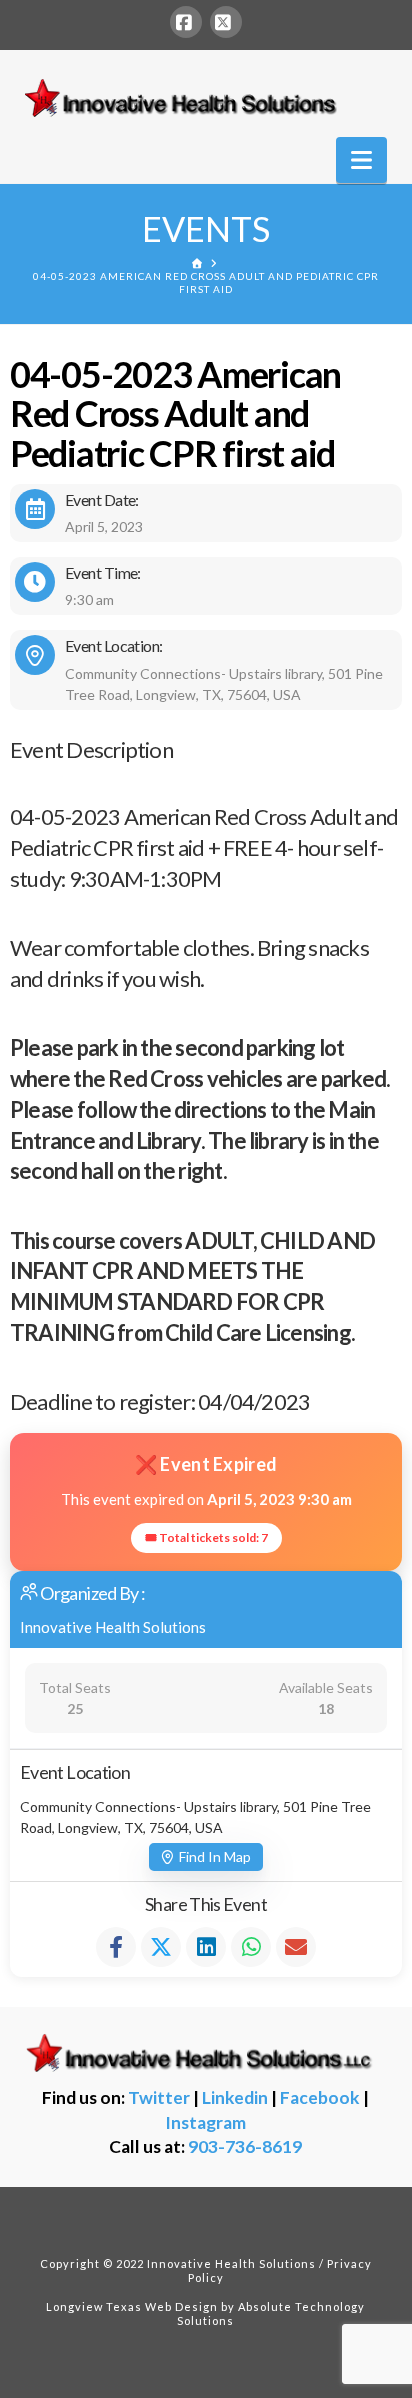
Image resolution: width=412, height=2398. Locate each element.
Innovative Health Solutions (113, 1627)
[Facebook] (186, 22)
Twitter (159, 2097)
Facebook (320, 2097)
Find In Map (215, 1856)
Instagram (205, 2122)
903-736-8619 (245, 2146)
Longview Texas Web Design (132, 2306)
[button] (361, 160)
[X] (226, 22)
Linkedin (235, 2097)
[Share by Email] (296, 1947)
